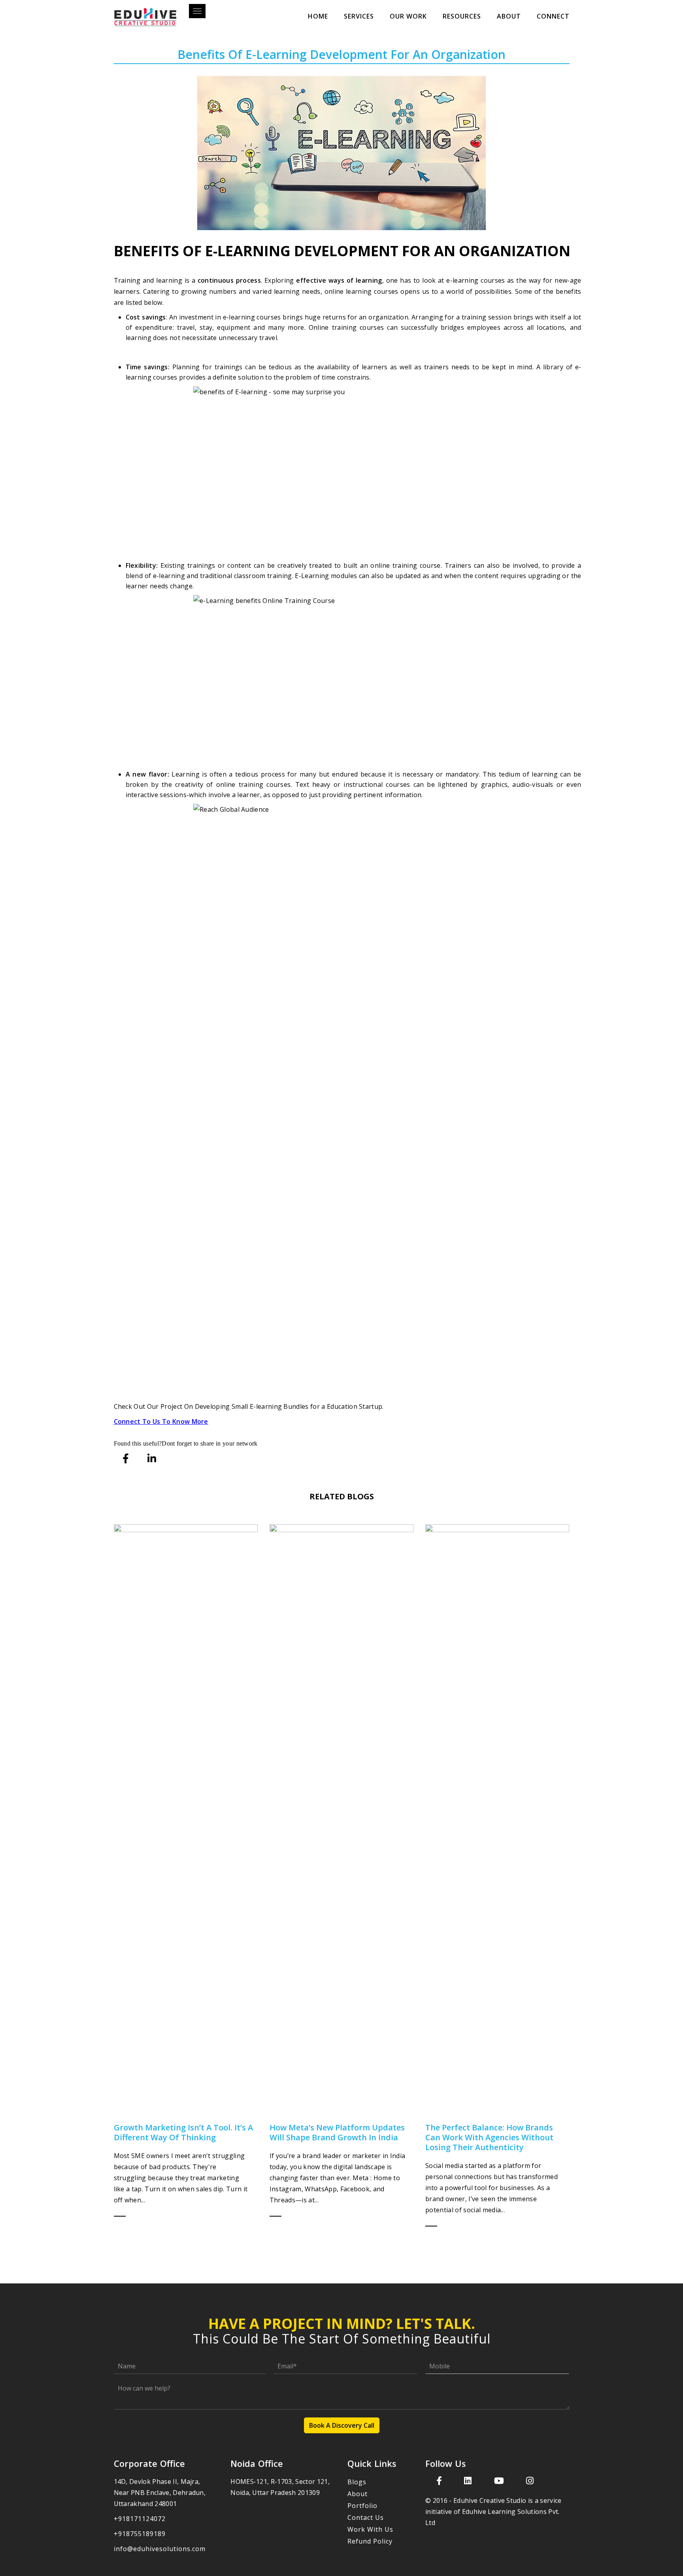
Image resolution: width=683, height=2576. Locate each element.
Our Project (165, 1406)
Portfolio (362, 2506)
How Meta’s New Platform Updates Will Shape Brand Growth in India (337, 2132)
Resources (462, 16)
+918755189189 (140, 2534)
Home (318, 16)
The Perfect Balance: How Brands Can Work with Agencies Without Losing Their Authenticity (489, 2137)
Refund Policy (370, 2541)
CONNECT (553, 16)
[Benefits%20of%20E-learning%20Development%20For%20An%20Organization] (126, 1458)
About (509, 16)
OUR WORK (408, 16)
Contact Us (366, 2517)
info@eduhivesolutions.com (160, 2549)
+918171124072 (140, 2519)
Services (359, 16)
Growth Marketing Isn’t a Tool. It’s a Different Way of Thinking (183, 2132)
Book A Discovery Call (342, 2425)
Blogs (357, 2482)
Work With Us (370, 2529)
